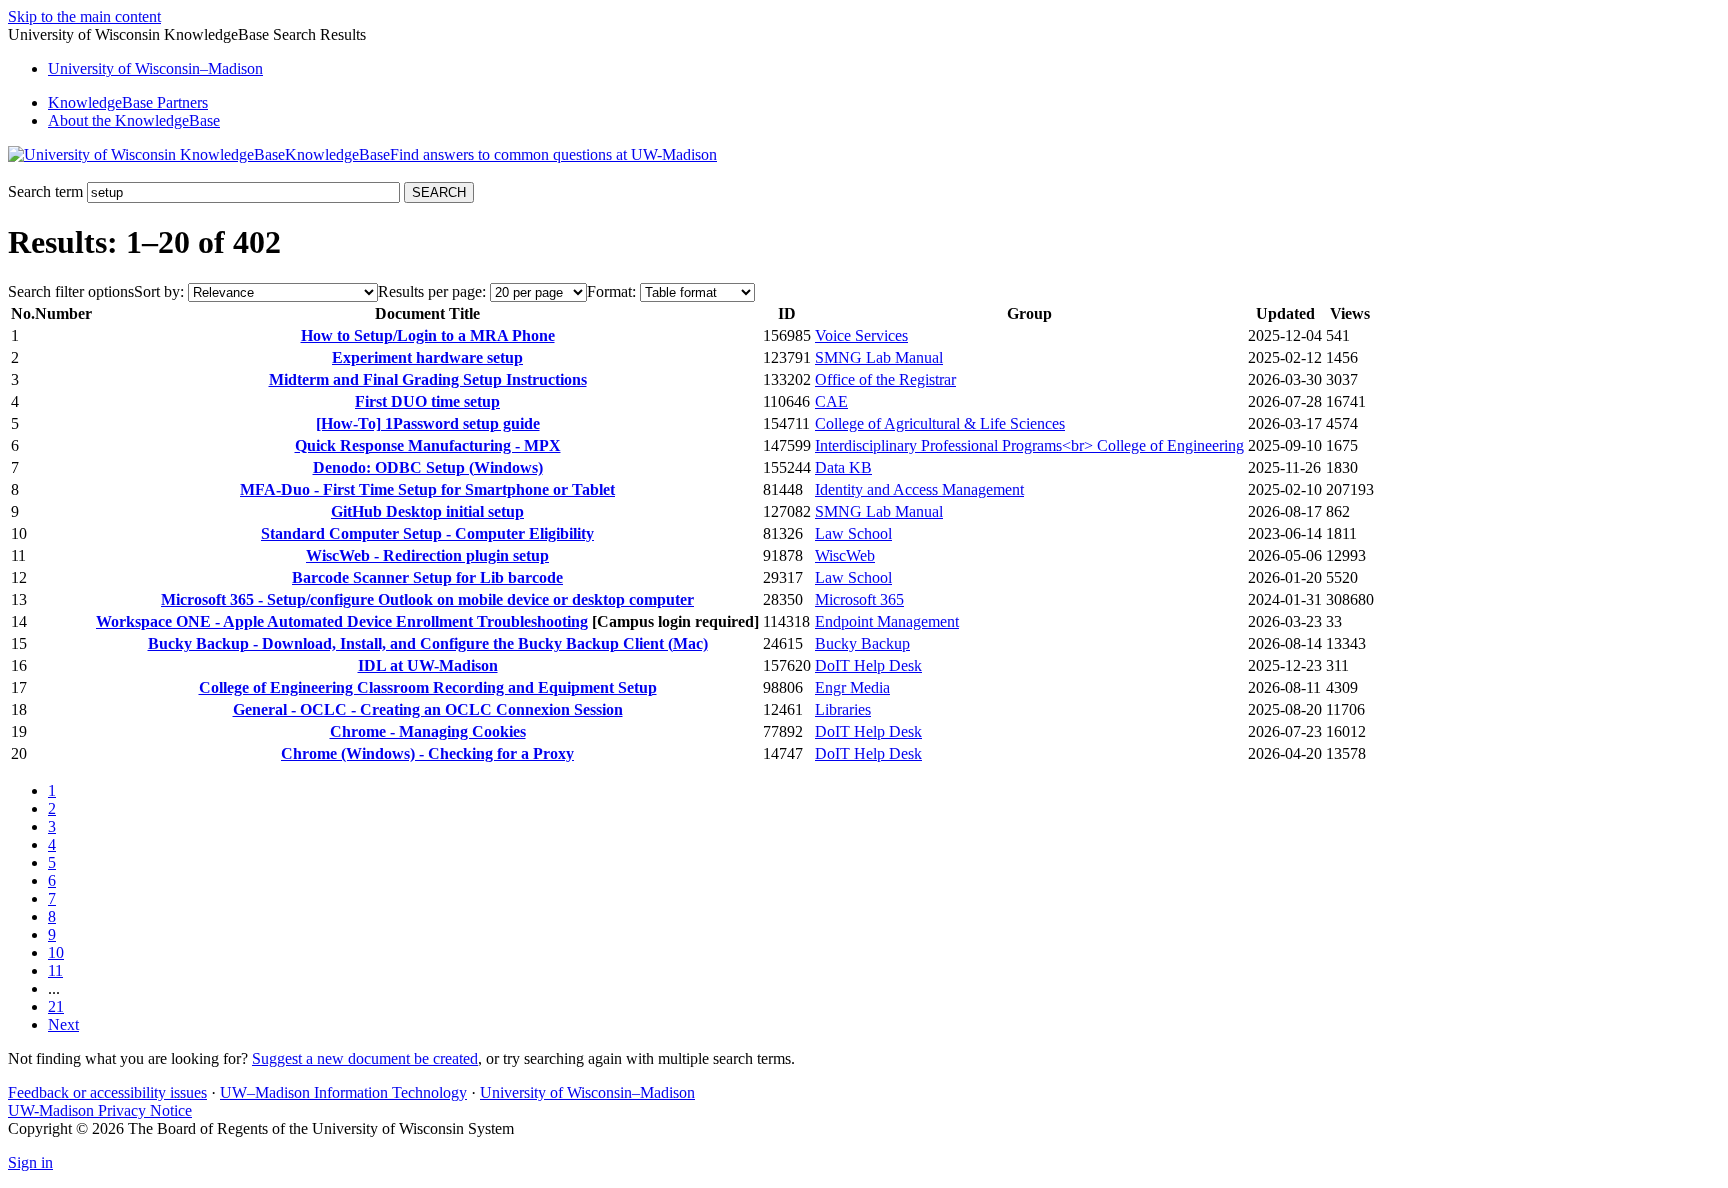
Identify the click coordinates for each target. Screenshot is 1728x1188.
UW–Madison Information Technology (343, 1092)
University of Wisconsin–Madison (587, 1092)
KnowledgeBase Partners (128, 102)
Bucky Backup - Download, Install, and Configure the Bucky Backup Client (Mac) (428, 643)
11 (55, 970)
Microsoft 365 (859, 599)
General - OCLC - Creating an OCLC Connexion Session (428, 709)
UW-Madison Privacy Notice (100, 1110)
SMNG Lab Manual (879, 357)
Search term (45, 191)
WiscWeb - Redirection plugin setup (427, 555)
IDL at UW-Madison (428, 665)
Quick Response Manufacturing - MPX (428, 445)
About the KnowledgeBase (134, 120)
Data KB (843, 467)
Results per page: (432, 291)
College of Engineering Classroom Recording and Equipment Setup (428, 687)
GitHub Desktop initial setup (427, 511)
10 (56, 952)
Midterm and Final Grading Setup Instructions (428, 379)
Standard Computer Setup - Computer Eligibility (427, 533)
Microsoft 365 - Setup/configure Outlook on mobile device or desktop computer (427, 599)
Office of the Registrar (885, 379)
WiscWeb (845, 555)
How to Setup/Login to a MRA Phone (428, 335)
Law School (853, 533)
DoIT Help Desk (868, 665)
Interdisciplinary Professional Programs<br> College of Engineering (1029, 445)
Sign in (30, 1162)
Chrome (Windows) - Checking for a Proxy (427, 753)
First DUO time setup (427, 401)
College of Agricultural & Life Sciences (940, 423)
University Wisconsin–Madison (155, 68)
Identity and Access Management (919, 489)
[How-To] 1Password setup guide (428, 423)
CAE (831, 401)
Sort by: (159, 291)
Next (63, 1024)
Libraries (843, 709)
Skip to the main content (84, 16)
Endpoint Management (887, 621)
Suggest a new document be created (365, 1058)
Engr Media (852, 687)
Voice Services (861, 335)
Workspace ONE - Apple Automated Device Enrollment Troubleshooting (342, 621)
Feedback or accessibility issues (107, 1092)
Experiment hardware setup (427, 357)
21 (56, 1006)
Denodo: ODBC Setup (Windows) (428, 467)
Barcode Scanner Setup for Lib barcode (427, 577)
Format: (611, 291)
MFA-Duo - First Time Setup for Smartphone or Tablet (427, 489)
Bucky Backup (862, 643)
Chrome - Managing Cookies (428, 731)
